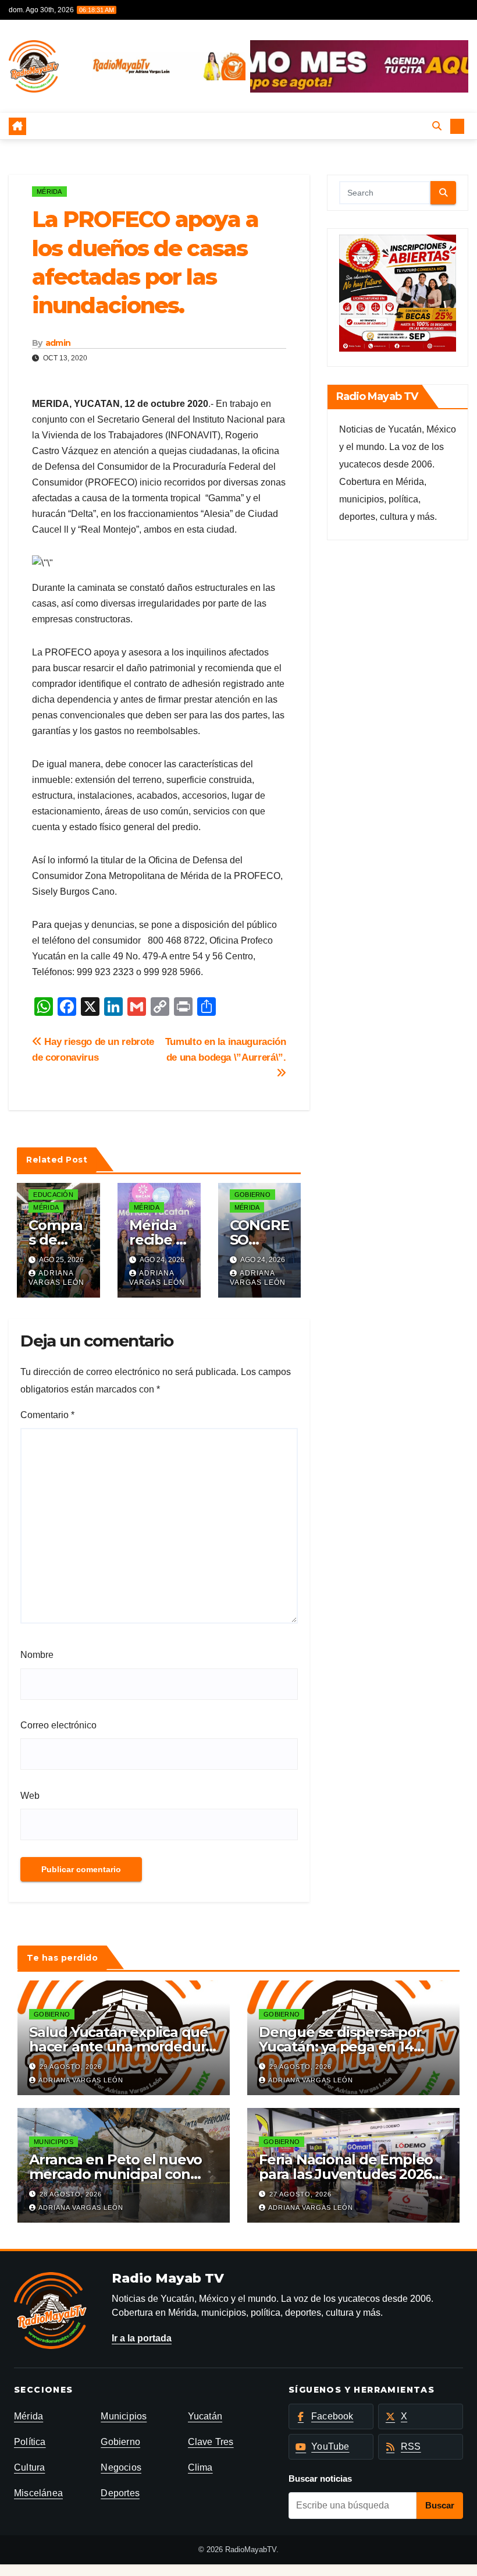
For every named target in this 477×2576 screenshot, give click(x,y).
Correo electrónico (58, 1725)
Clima (200, 2467)
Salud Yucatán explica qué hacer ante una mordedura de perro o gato (121, 2047)
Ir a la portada (142, 2338)
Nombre (37, 1655)
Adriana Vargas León (56, 1278)
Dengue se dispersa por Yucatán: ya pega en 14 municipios (340, 2047)
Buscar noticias (320, 2478)
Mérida (49, 192)
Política (30, 2442)
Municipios (54, 2142)
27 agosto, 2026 (300, 2194)
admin (58, 343)
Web (30, 1796)
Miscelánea (38, 2493)
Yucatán (205, 2416)
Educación (53, 1195)
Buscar (440, 2505)
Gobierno (252, 1195)
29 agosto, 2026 (71, 2067)
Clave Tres (211, 2442)
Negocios (121, 2467)
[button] (437, 126)
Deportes (120, 2493)
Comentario (47, 1415)
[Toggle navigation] (229, 126)
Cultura (29, 2467)
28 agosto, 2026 (71, 2194)
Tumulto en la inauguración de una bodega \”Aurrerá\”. (226, 1049)
